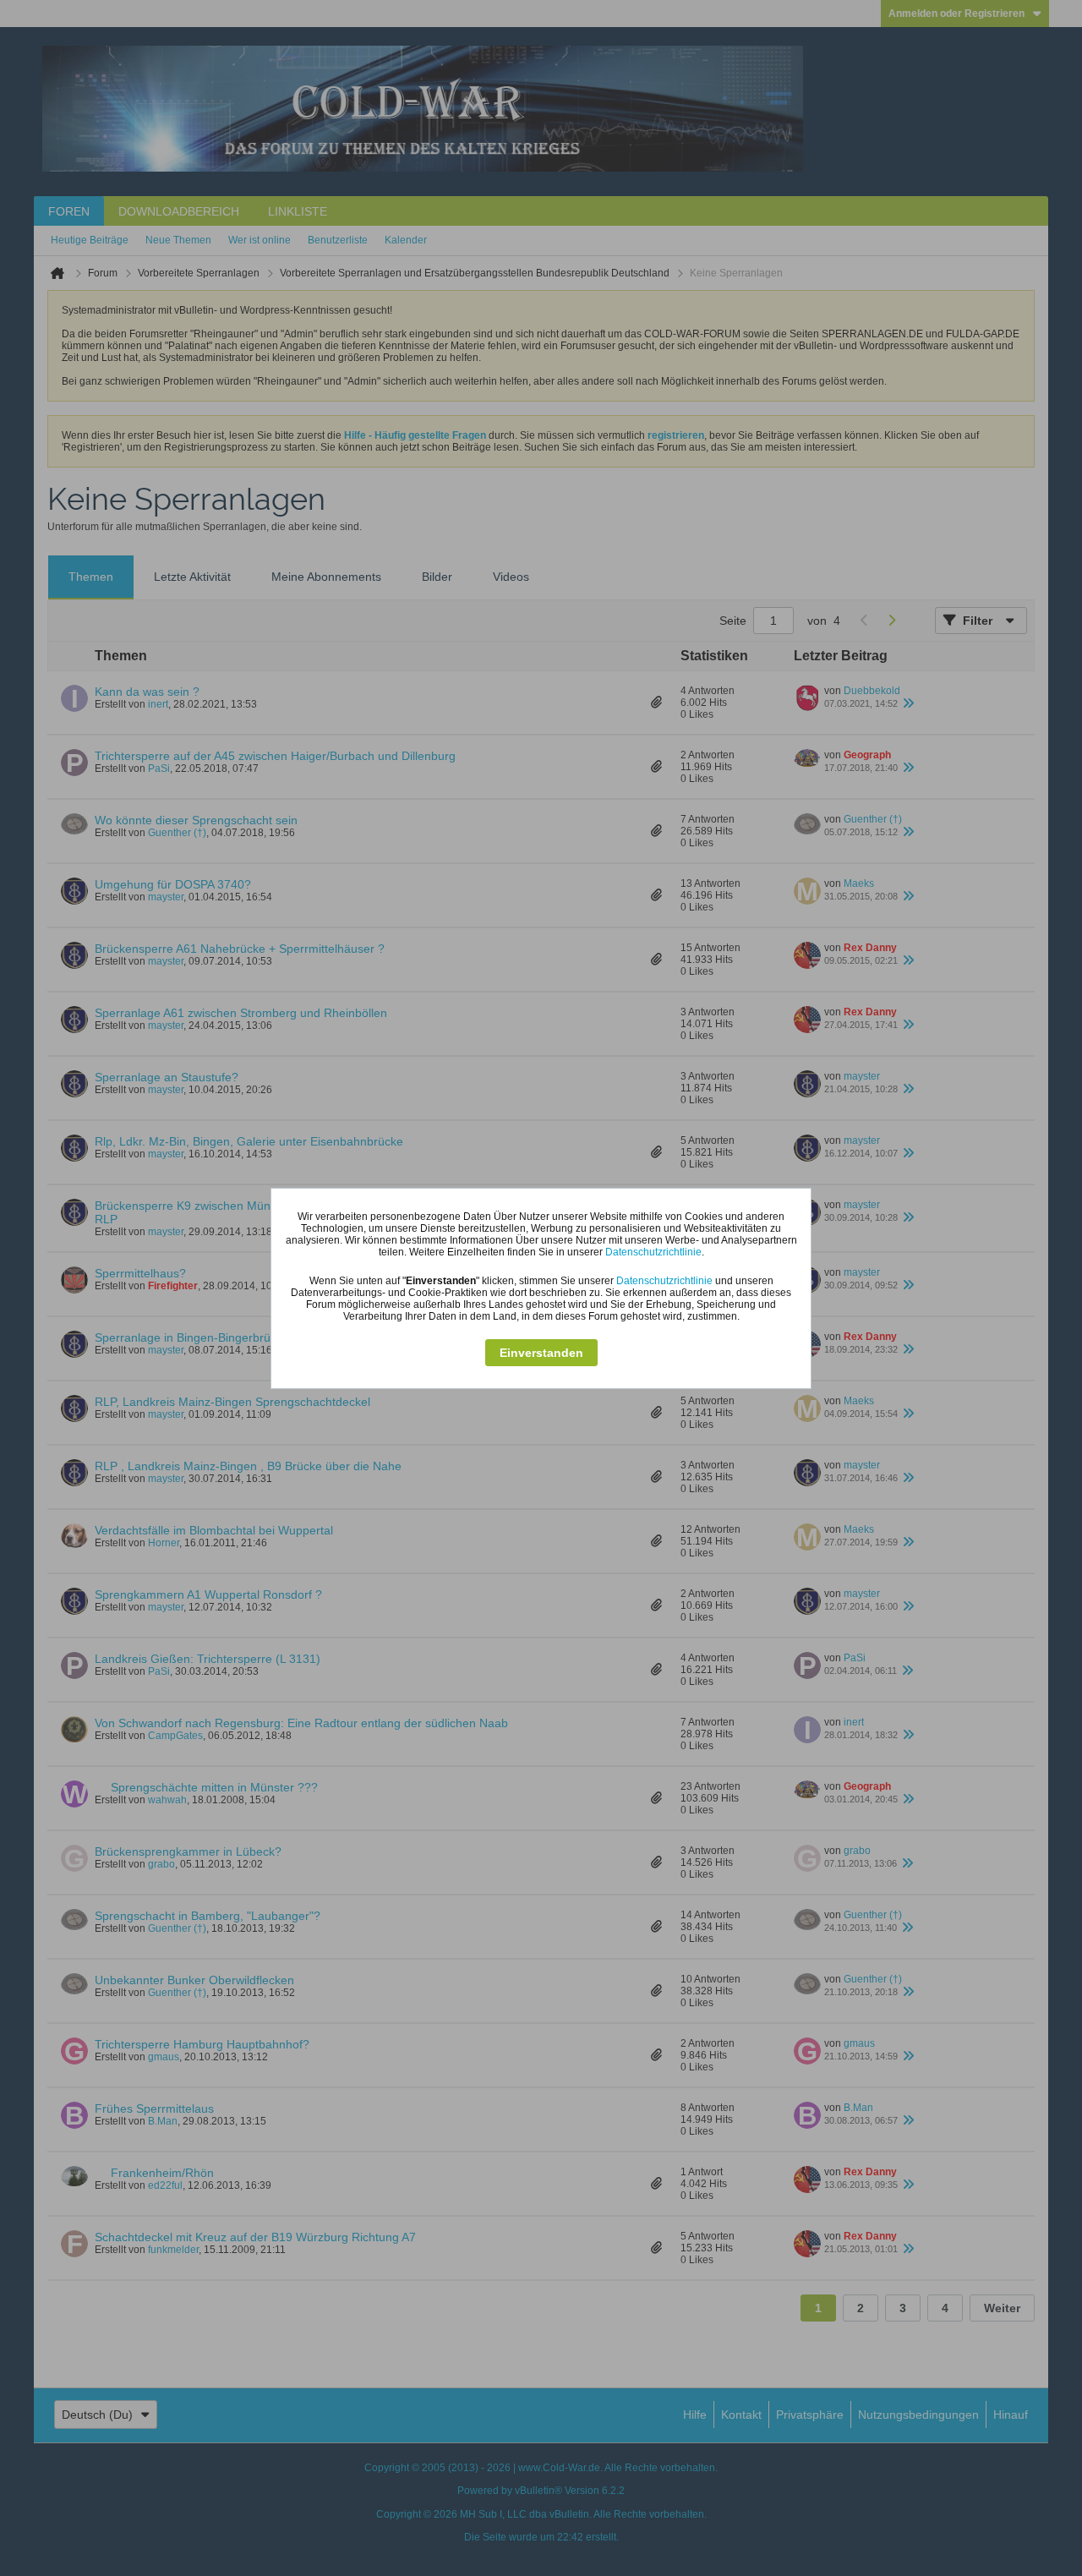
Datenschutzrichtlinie (653, 1252)
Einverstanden (541, 1353)
